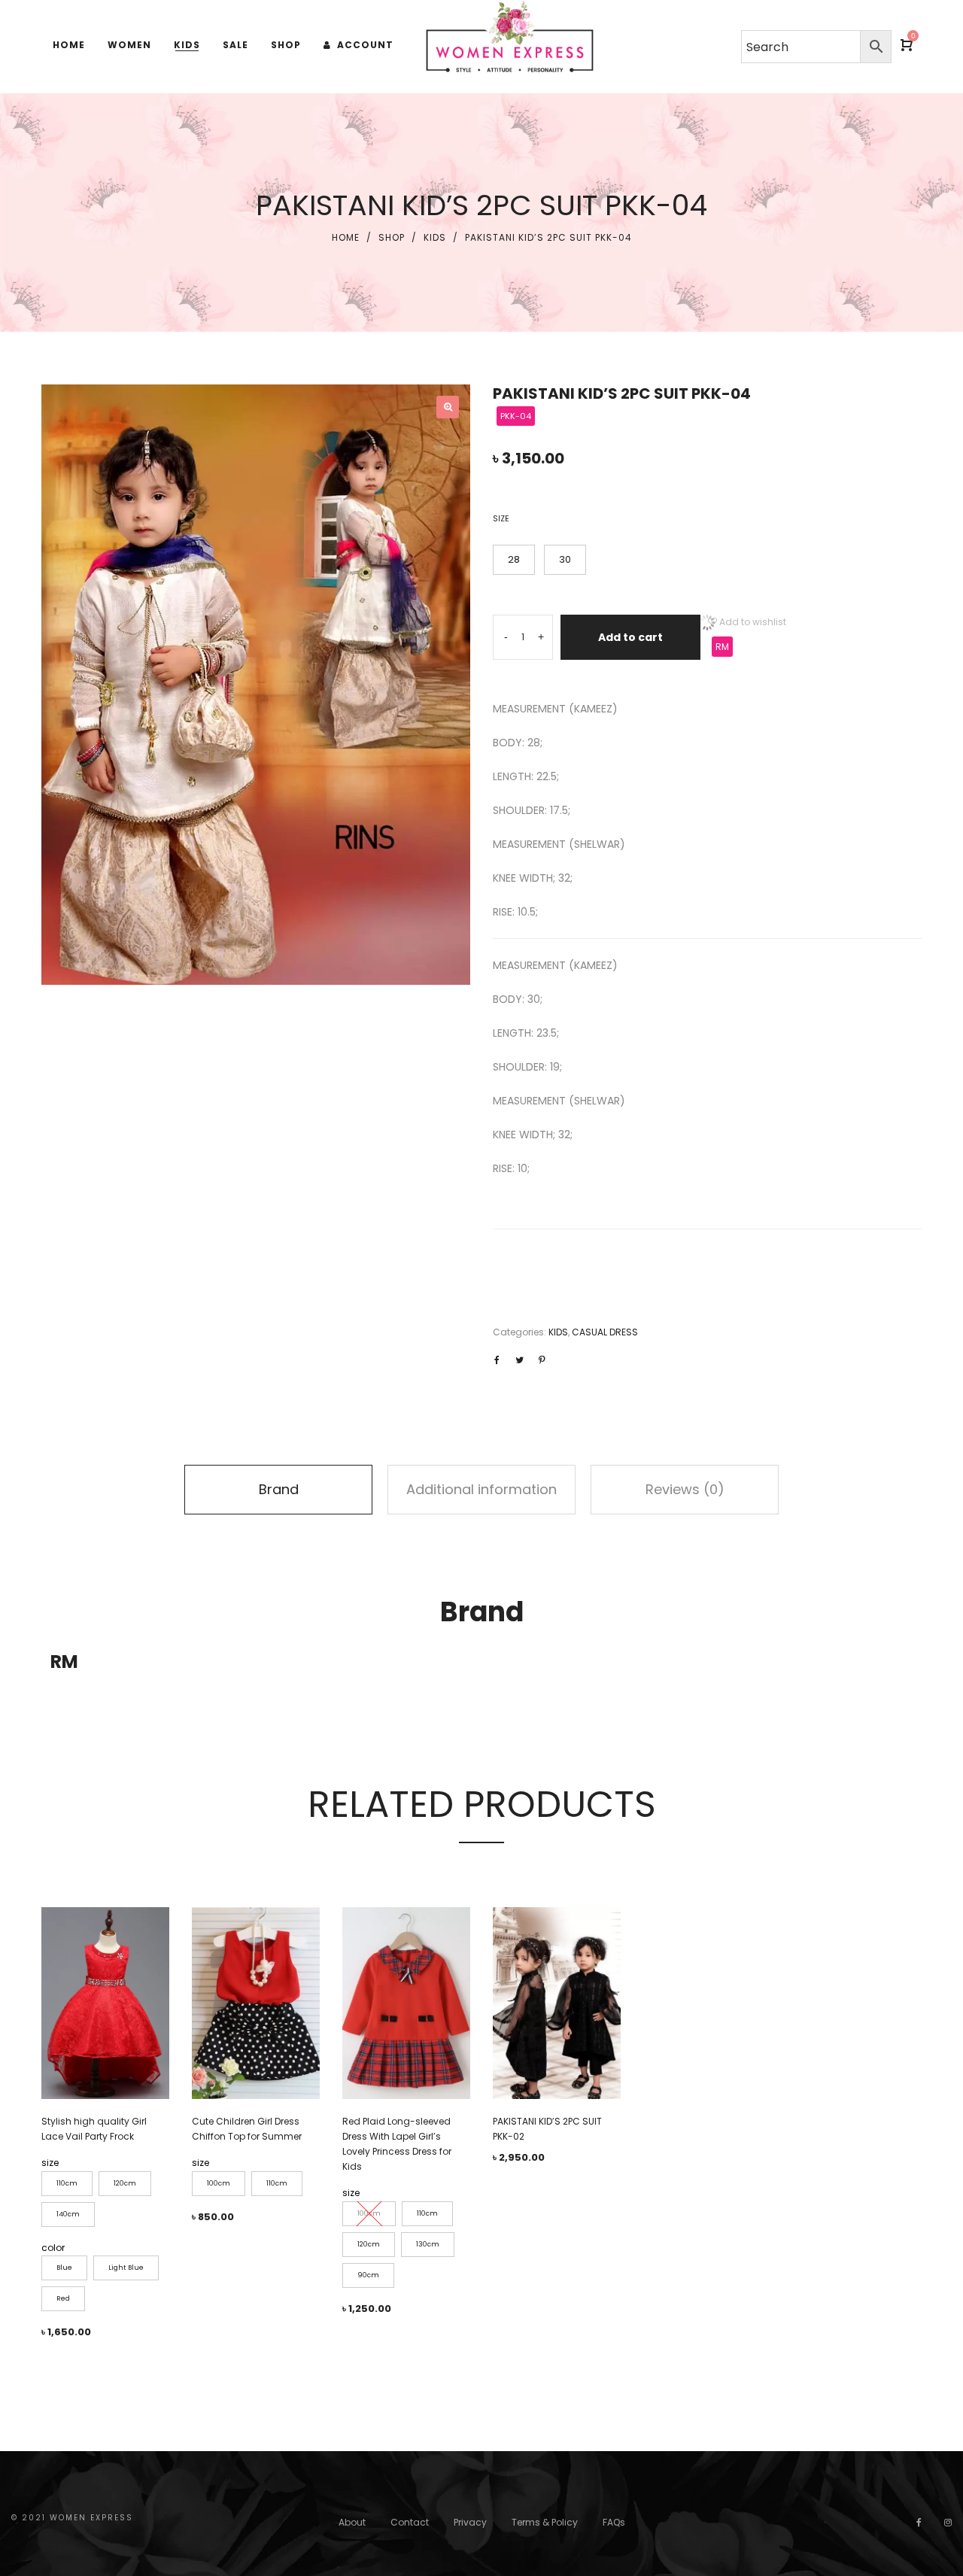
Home (346, 237)
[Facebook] (919, 2522)
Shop (392, 237)
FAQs (614, 2522)
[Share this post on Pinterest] (542, 1360)
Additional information (481, 1489)
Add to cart (630, 637)
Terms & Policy (545, 2522)
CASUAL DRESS (605, 1332)
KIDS (435, 237)
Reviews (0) (685, 1489)
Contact (410, 2522)
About (352, 2522)
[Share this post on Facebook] (497, 1360)
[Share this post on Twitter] (519, 1360)
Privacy (470, 2522)
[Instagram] (948, 2522)
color (53, 2248)
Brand (279, 1489)
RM (722, 647)
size (501, 519)
